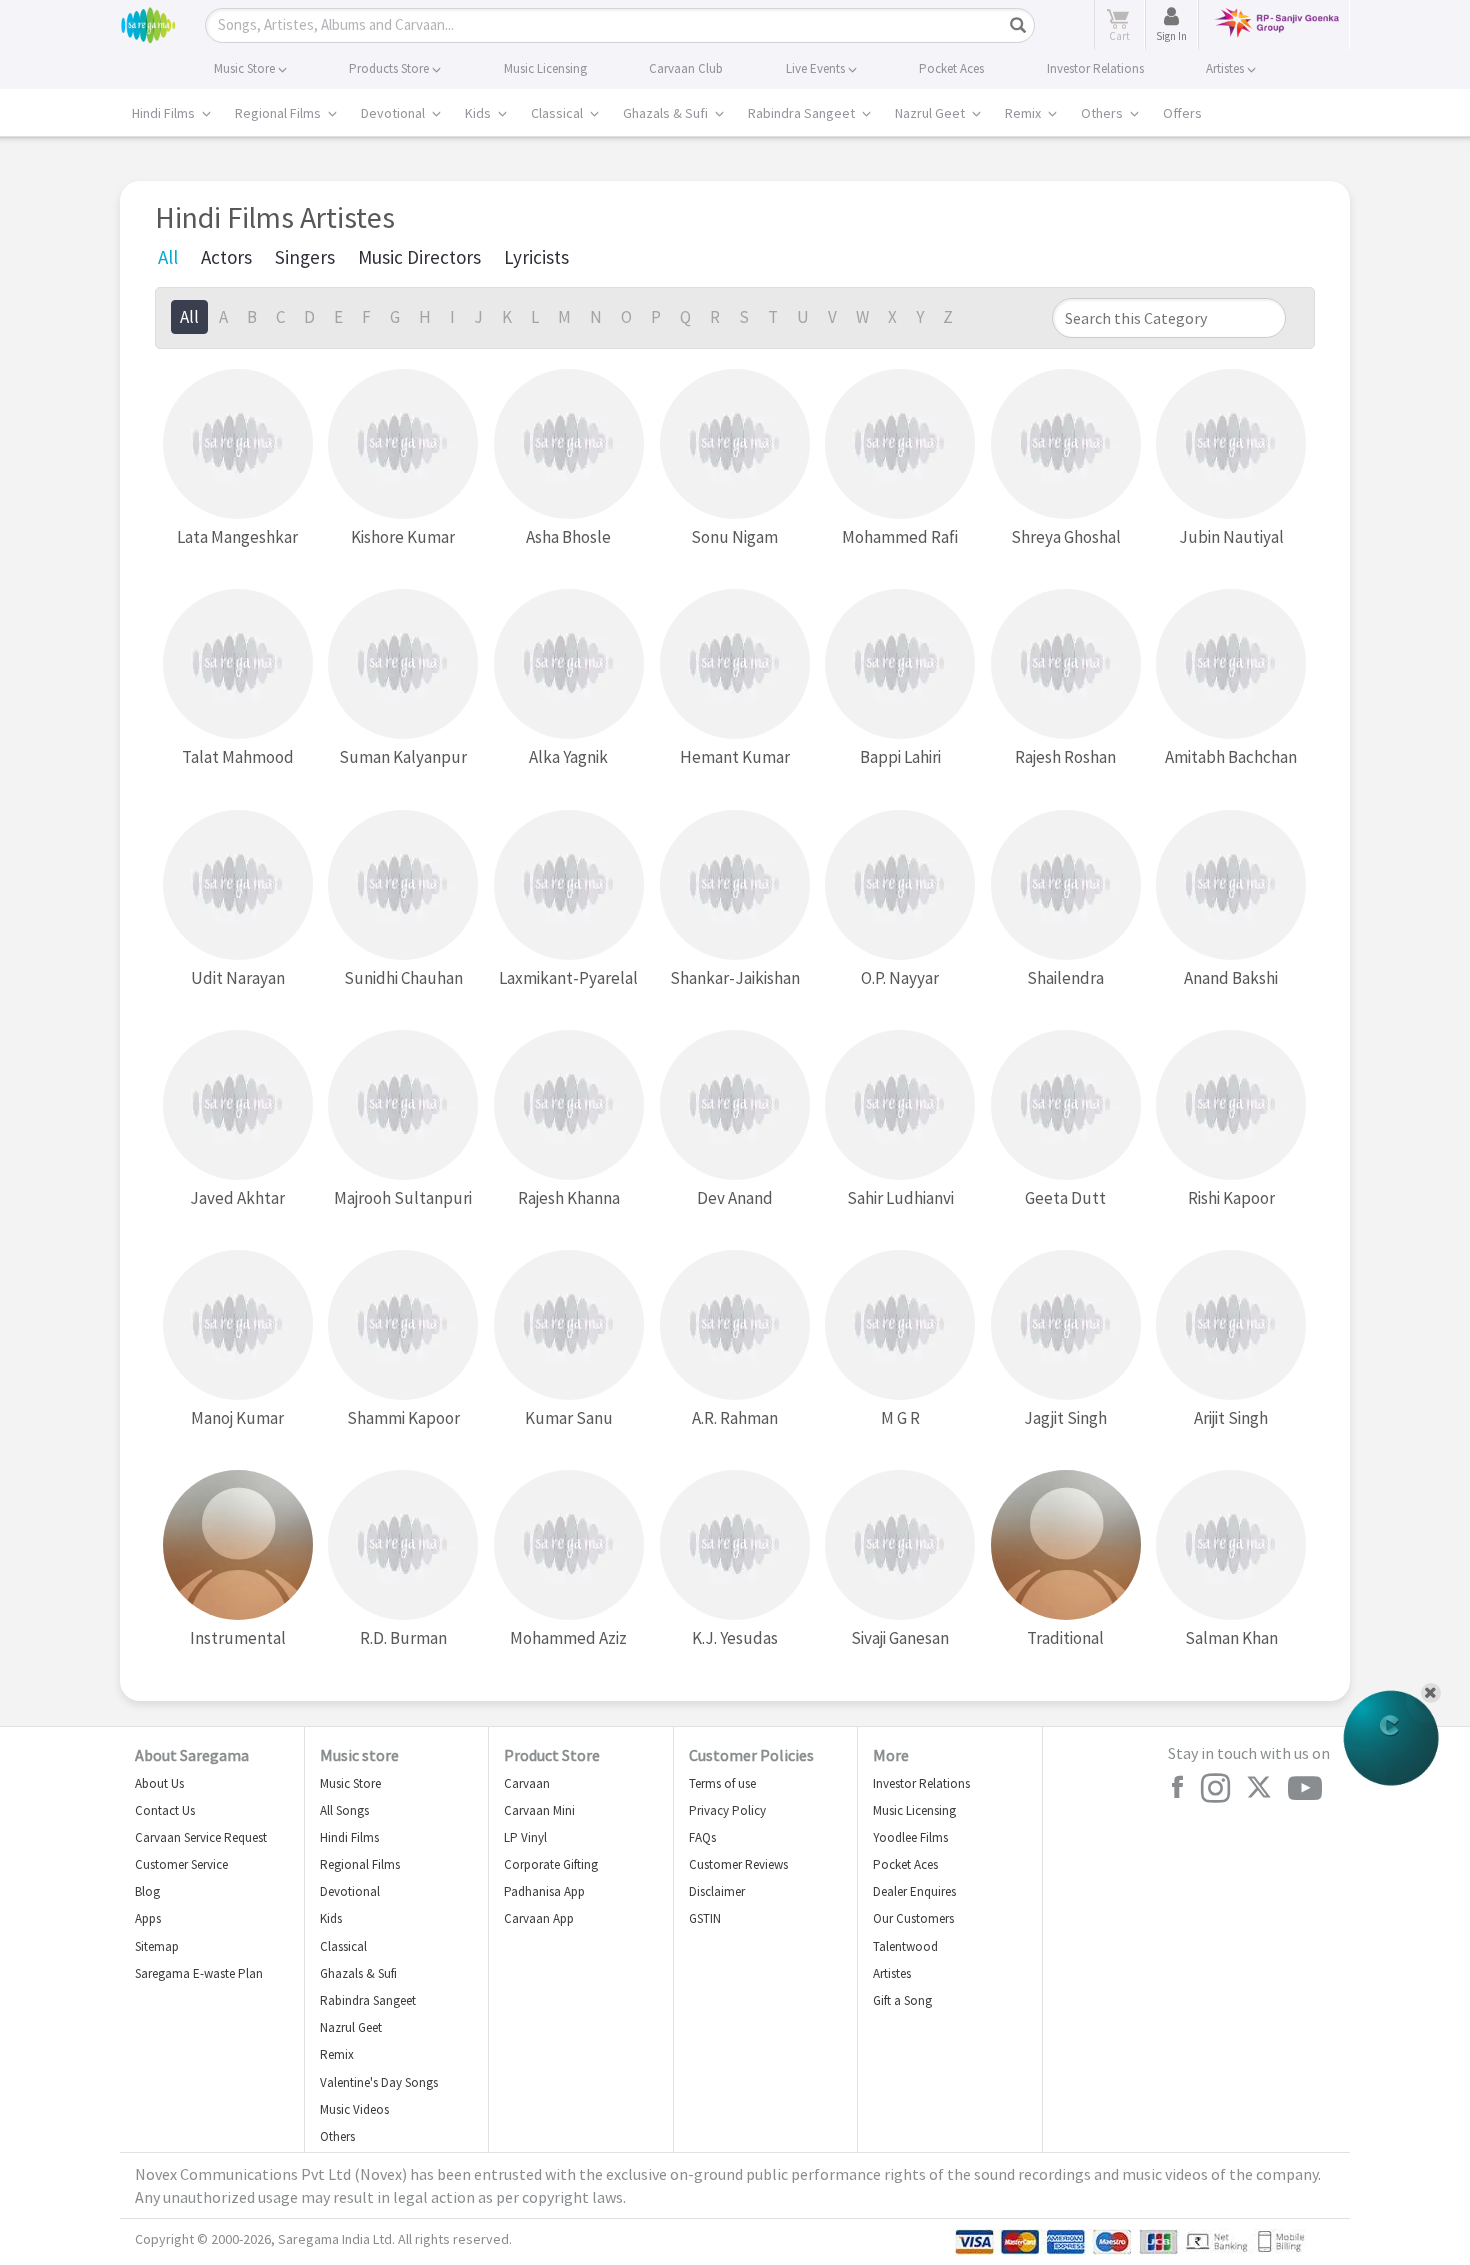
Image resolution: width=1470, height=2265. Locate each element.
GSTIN (705, 1918)
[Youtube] (1305, 1788)
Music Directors (419, 257)
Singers (305, 257)
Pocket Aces (905, 1864)
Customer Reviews (738, 1864)
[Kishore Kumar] (403, 444)
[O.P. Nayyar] (900, 885)
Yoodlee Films (910, 1837)
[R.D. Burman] (403, 1545)
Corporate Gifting (551, 1864)
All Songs (344, 1810)
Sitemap (157, 1946)
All (168, 257)
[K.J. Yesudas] (735, 1545)
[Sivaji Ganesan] (900, 1545)
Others (1103, 113)
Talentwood (905, 1946)
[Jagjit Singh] (1066, 1325)
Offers (1182, 113)
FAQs (702, 1837)
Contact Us (165, 1810)
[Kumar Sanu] (569, 1325)
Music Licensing (914, 1810)
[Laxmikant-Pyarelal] (569, 885)
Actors (226, 257)
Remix (1024, 113)
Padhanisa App (544, 1891)
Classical (558, 113)
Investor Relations (921, 1783)
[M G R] (900, 1325)
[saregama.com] (148, 22)
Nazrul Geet (931, 113)
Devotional (394, 113)
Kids (479, 113)
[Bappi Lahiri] (900, 664)
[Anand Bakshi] (1231, 885)
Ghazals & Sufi (667, 113)
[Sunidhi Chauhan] (403, 885)
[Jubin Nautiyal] (1231, 444)
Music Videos (354, 2109)
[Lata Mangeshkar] (238, 444)
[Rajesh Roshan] (1066, 664)
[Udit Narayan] (238, 885)
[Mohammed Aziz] (569, 1545)
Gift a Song (902, 2000)
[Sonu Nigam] (735, 444)
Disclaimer (717, 1891)
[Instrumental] (238, 1545)
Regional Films (279, 113)
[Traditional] (1066, 1545)
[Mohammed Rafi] (900, 444)
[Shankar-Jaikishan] (735, 885)
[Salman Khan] (1231, 1545)
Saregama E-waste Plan (199, 1973)
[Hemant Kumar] (735, 664)
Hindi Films (165, 113)
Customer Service (181, 1864)
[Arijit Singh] (1231, 1325)
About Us (159, 1783)
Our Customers (913, 1918)
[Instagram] (1215, 1788)
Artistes (892, 1973)
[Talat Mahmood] (238, 664)
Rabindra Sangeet (803, 113)
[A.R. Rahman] (735, 1325)
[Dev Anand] (735, 1105)
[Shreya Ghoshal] (1066, 444)
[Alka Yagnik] (569, 664)
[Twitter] (1259, 1788)
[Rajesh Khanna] (569, 1105)
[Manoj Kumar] (238, 1325)
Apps (148, 1918)
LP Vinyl (525, 1837)
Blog (147, 1891)
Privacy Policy (727, 1810)
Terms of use (722, 1783)
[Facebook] (1177, 1787)
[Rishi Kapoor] (1231, 1105)
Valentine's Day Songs (379, 2082)
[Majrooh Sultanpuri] (403, 1105)
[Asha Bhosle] (569, 444)
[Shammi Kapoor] (403, 1325)
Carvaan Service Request (201, 1837)
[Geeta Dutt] (1066, 1105)
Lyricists (536, 257)
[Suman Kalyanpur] (403, 664)
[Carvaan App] (1391, 1738)
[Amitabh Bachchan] (1231, 664)
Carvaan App (539, 1918)
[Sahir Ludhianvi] (900, 1105)
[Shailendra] (1066, 885)
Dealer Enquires (914, 1891)
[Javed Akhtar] (238, 1105)
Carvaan (527, 1783)
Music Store (350, 1783)
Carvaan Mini (539, 1810)
